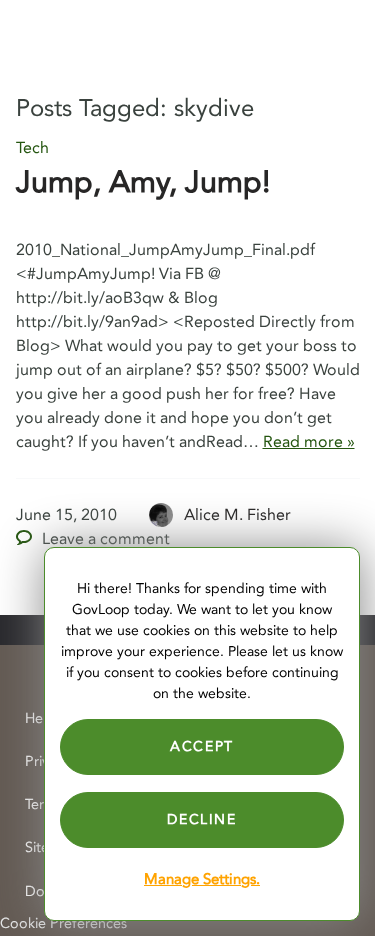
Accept (202, 746)
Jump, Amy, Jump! (143, 182)
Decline (201, 819)
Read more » (309, 442)
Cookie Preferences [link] (63, 923)
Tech (32, 148)
